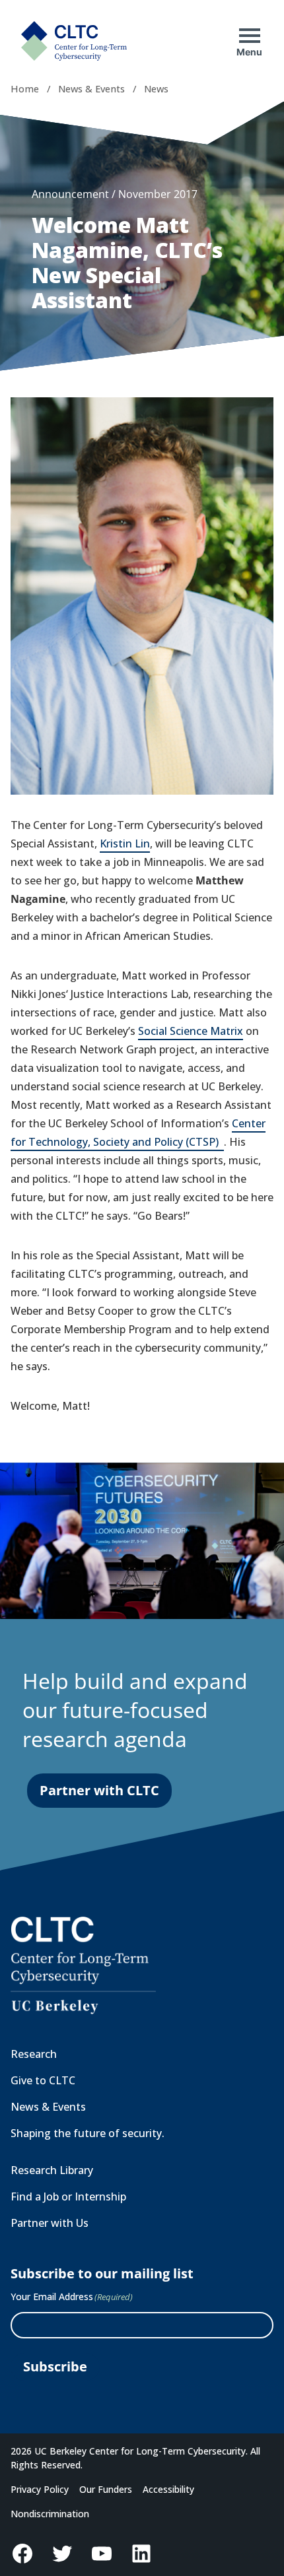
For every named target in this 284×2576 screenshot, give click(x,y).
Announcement (70, 194)
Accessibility (168, 2489)
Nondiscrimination (50, 2514)
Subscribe (55, 2366)
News (156, 89)
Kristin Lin (125, 843)
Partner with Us (50, 2223)
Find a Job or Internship (68, 2196)
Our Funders (106, 2489)
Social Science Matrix (191, 1031)
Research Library (52, 2170)
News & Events (91, 89)
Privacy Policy (40, 2489)
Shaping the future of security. (88, 2133)
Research (34, 2054)
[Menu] (250, 36)
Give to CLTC (43, 2080)
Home (25, 89)
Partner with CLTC (99, 1790)
